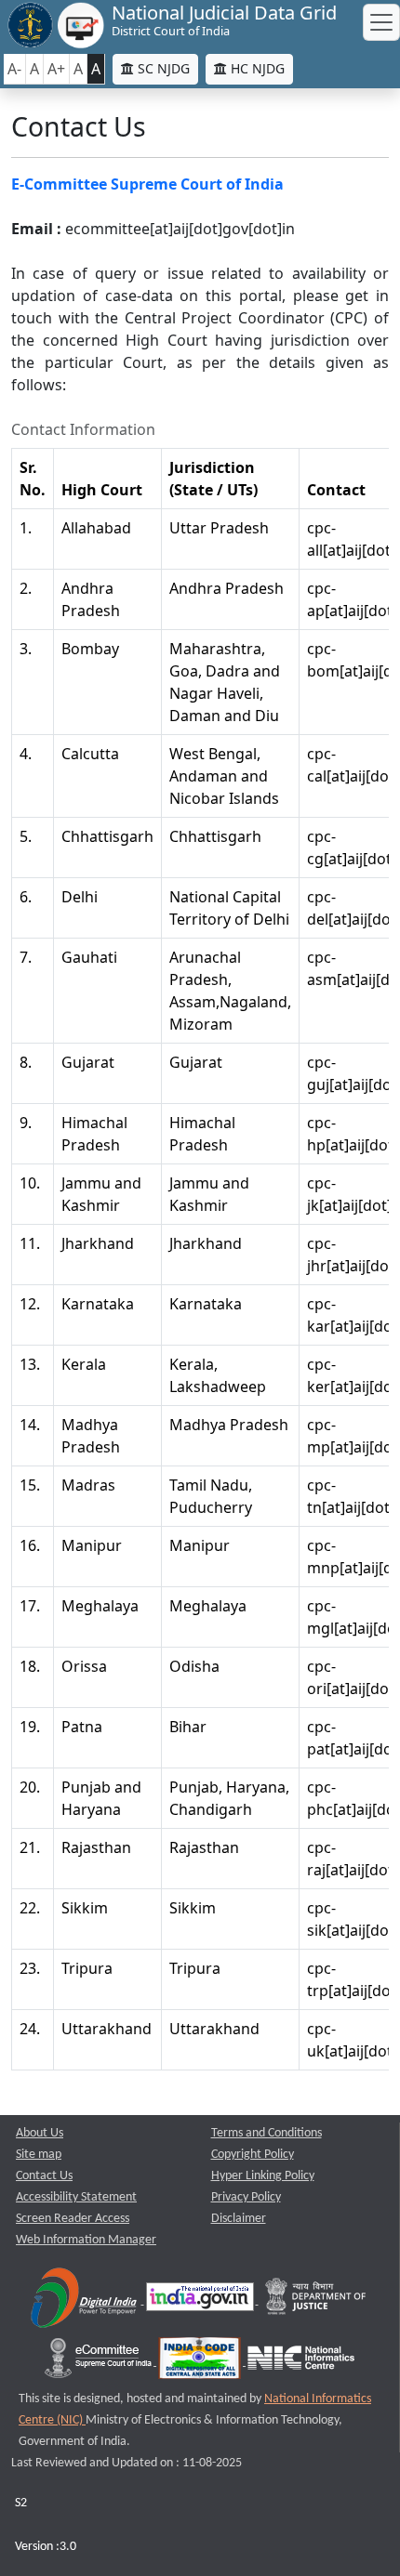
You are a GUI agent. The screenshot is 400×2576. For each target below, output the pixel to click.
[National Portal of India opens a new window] (201, 2300)
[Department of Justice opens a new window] (316, 2300)
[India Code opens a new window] (201, 2362)
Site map (39, 2155)
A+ (56, 69)
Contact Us (44, 2176)
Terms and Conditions (267, 2133)
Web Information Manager (86, 2240)
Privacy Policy (246, 2197)
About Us (40, 2133)
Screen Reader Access (73, 2219)
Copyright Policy (253, 2155)
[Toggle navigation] (381, 22)
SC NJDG (162, 68)
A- (14, 69)
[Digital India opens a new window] (85, 2300)
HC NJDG (256, 68)
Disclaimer (239, 2219)
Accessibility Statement (76, 2197)
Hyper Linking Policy (263, 2176)
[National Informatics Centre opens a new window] (301, 2362)
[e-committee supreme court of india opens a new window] (100, 2362)
